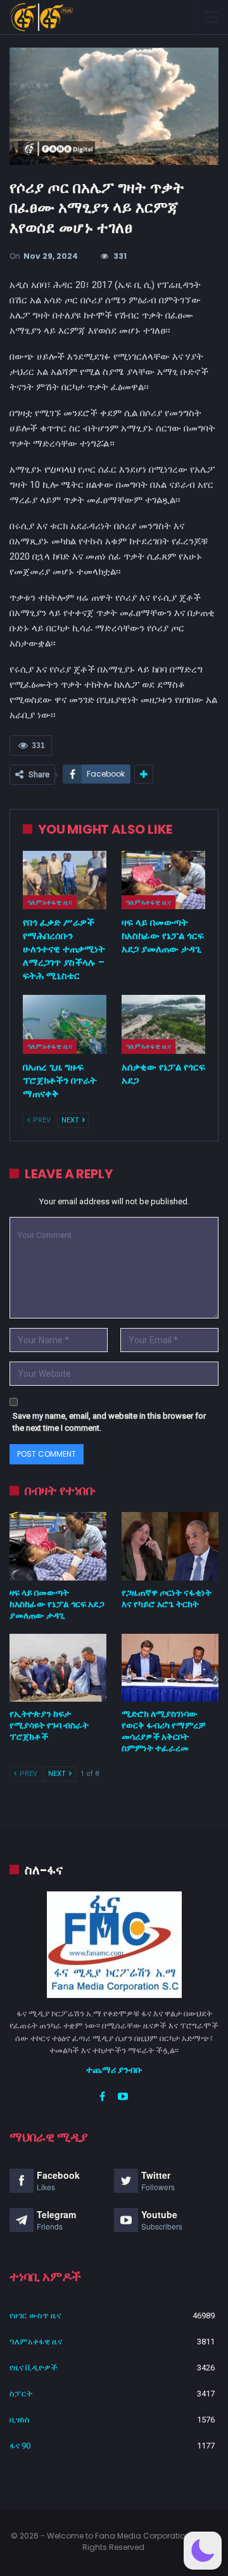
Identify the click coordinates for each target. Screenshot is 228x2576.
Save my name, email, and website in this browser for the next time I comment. (109, 1422)
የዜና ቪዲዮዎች (34, 2368)
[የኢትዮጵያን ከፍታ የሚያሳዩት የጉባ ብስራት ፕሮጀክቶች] (58, 1668)
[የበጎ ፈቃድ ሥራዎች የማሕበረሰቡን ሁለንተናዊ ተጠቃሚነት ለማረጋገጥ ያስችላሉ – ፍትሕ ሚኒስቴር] (65, 880)
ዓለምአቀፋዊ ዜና (50, 902)
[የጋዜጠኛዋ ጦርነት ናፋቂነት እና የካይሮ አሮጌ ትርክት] (170, 1546)
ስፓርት (21, 2394)
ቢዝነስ (20, 2420)
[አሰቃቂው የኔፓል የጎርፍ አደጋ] (163, 1024)
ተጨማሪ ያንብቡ (114, 2070)
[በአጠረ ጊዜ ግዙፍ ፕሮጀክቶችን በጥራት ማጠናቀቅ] (65, 1024)
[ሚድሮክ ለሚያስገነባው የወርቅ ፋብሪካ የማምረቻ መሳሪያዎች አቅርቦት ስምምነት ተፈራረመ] (170, 1668)
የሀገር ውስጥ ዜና (35, 2316)
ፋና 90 (20, 2446)
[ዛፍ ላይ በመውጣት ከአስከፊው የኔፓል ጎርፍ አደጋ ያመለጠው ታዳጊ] (163, 880)
